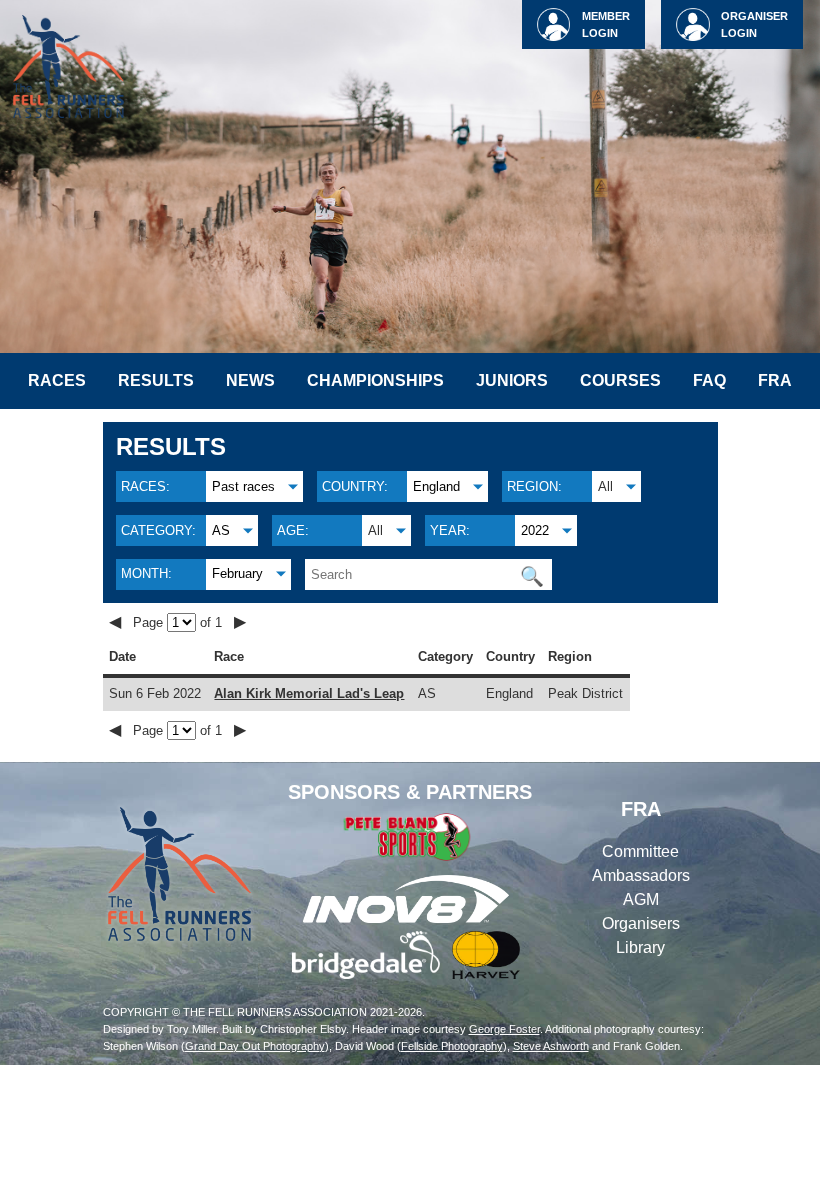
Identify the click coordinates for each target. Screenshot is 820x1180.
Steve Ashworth (551, 1046)
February (237, 573)
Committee (640, 851)
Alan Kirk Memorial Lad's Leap (309, 693)
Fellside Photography (452, 1046)
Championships (375, 380)
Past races (243, 486)
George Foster (504, 1029)
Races (57, 380)
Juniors (512, 380)
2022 (535, 530)
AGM (641, 899)
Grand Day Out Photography (255, 1046)
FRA (775, 380)
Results (156, 380)
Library (640, 947)
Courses (620, 380)
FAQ (709, 380)
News (250, 380)
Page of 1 (179, 622)
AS (221, 530)
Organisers (641, 923)
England (436, 486)
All (605, 486)
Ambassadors (641, 875)
